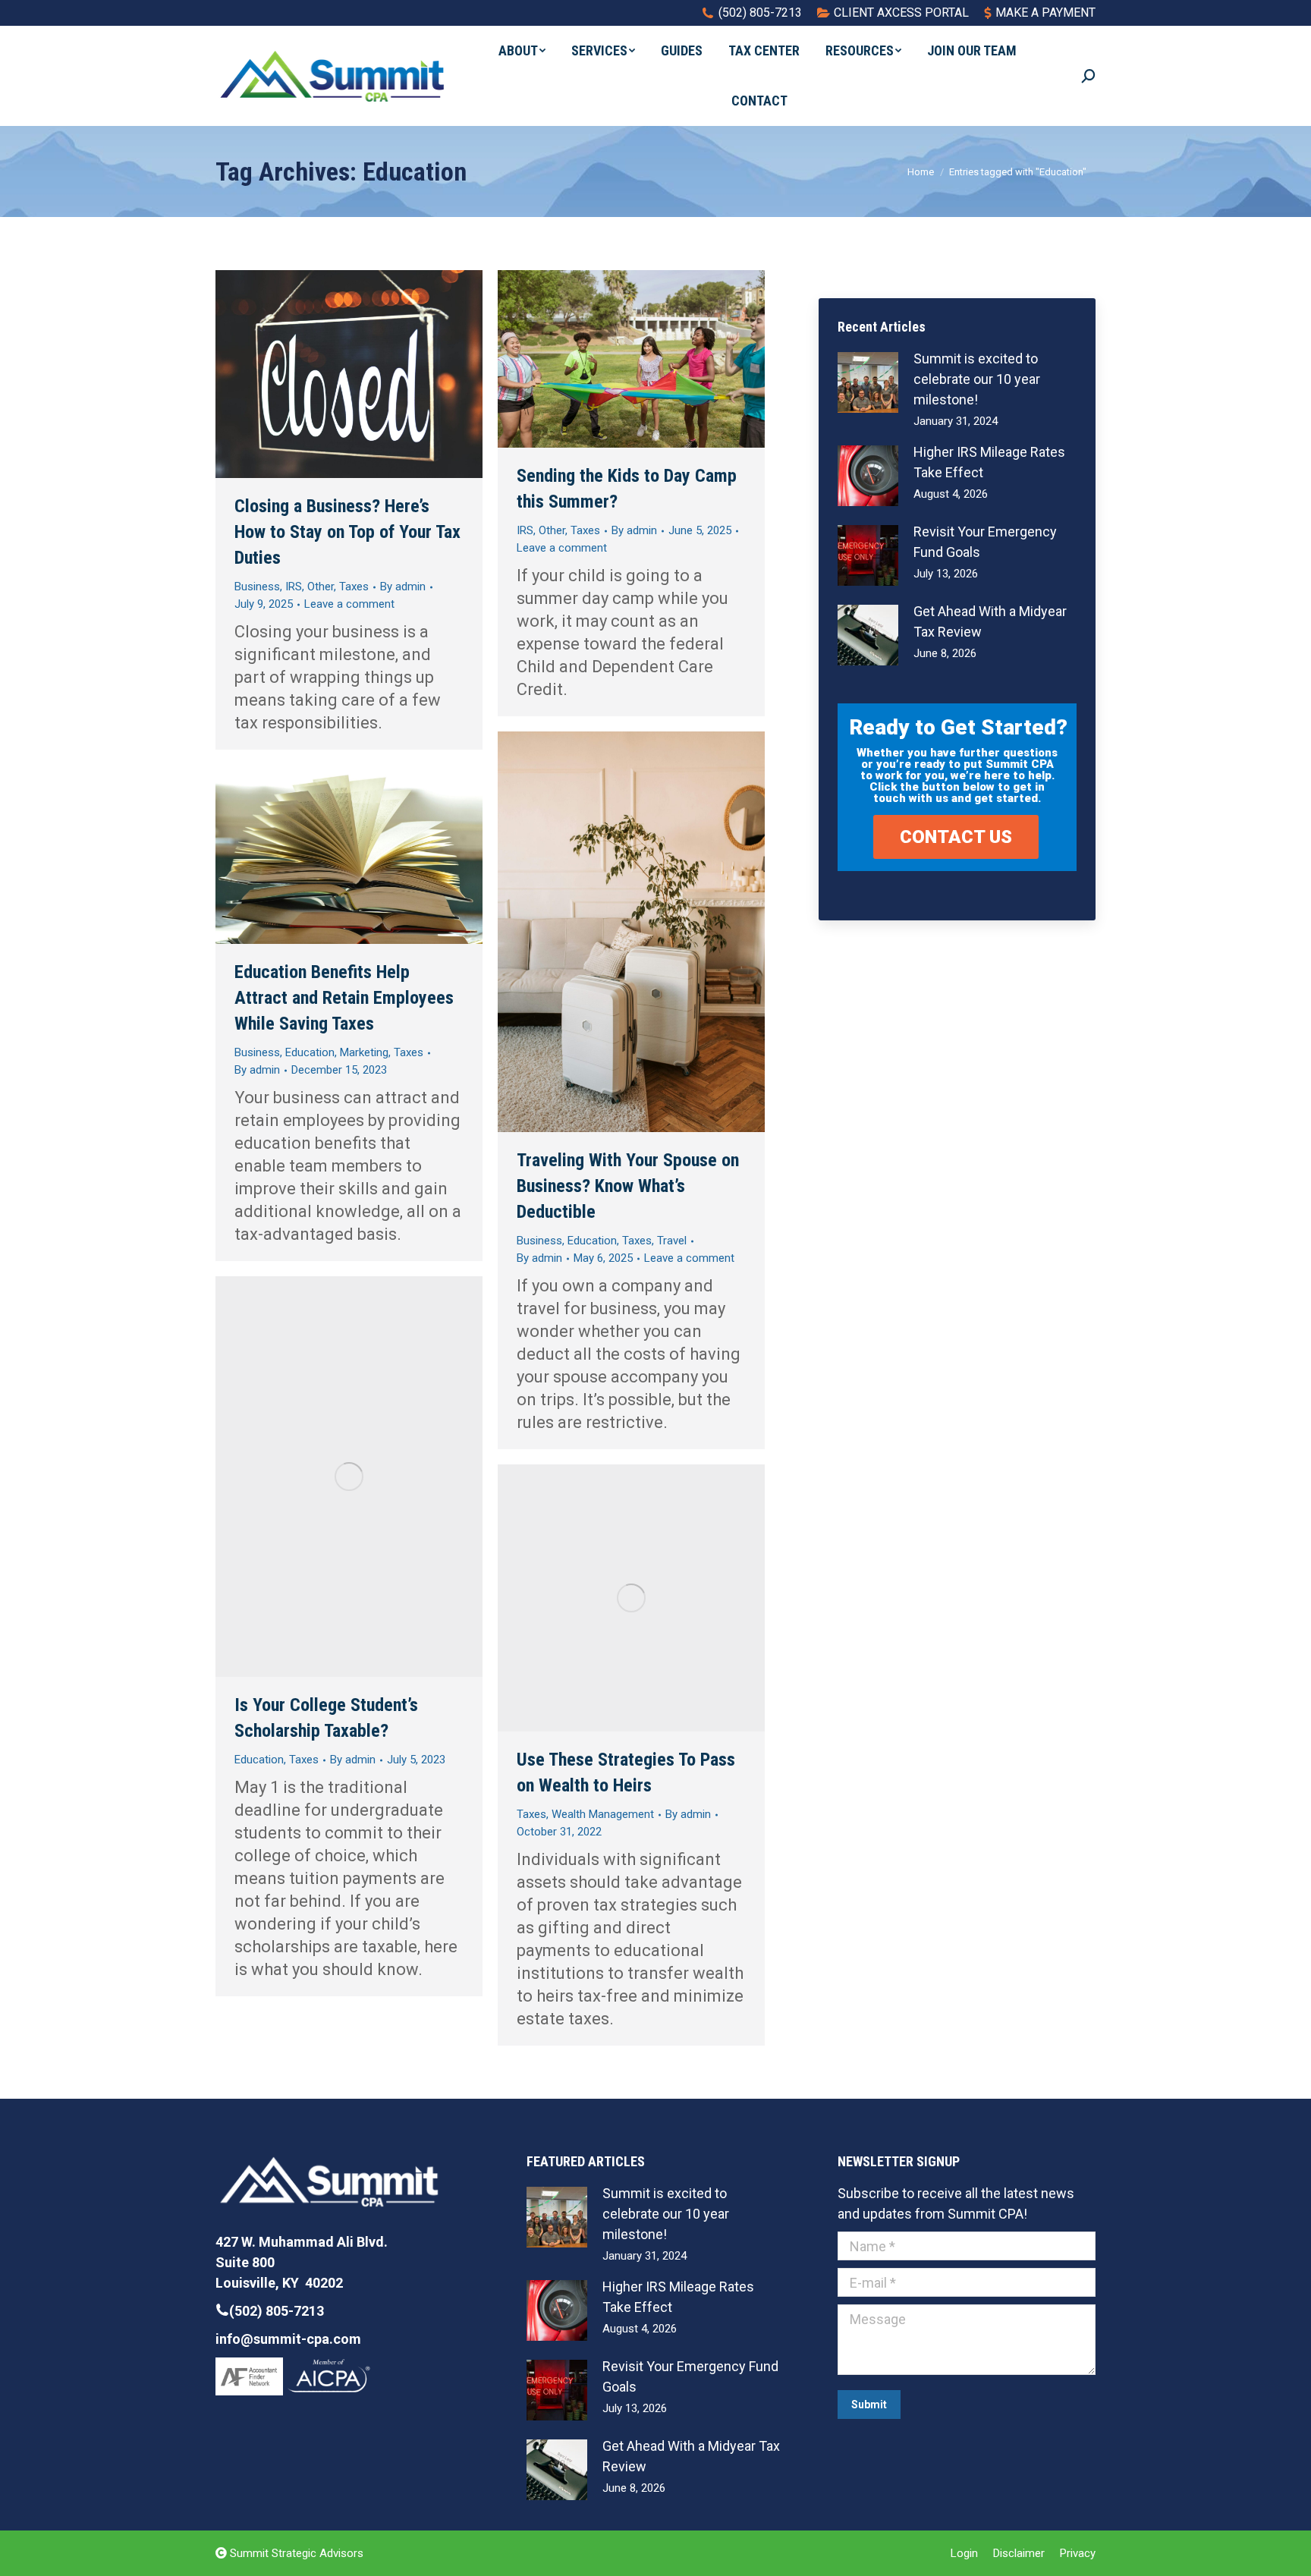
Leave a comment (349, 604)
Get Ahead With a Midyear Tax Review (990, 621)
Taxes (354, 587)
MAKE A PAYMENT (1045, 13)
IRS (294, 587)
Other (321, 587)
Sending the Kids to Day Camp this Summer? (627, 489)
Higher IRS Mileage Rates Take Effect (989, 462)
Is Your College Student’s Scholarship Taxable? (326, 1718)
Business (257, 587)
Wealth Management (603, 1814)
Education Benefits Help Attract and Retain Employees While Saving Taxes (344, 998)
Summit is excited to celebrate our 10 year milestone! (977, 379)
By (403, 587)
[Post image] (868, 382)
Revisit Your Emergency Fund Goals (985, 542)
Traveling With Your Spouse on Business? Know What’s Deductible (628, 1186)
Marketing (364, 1052)
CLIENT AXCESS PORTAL (901, 13)
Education (592, 1241)
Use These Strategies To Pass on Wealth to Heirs (626, 1772)
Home (921, 172)
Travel (672, 1241)
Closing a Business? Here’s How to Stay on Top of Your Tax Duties (347, 532)
